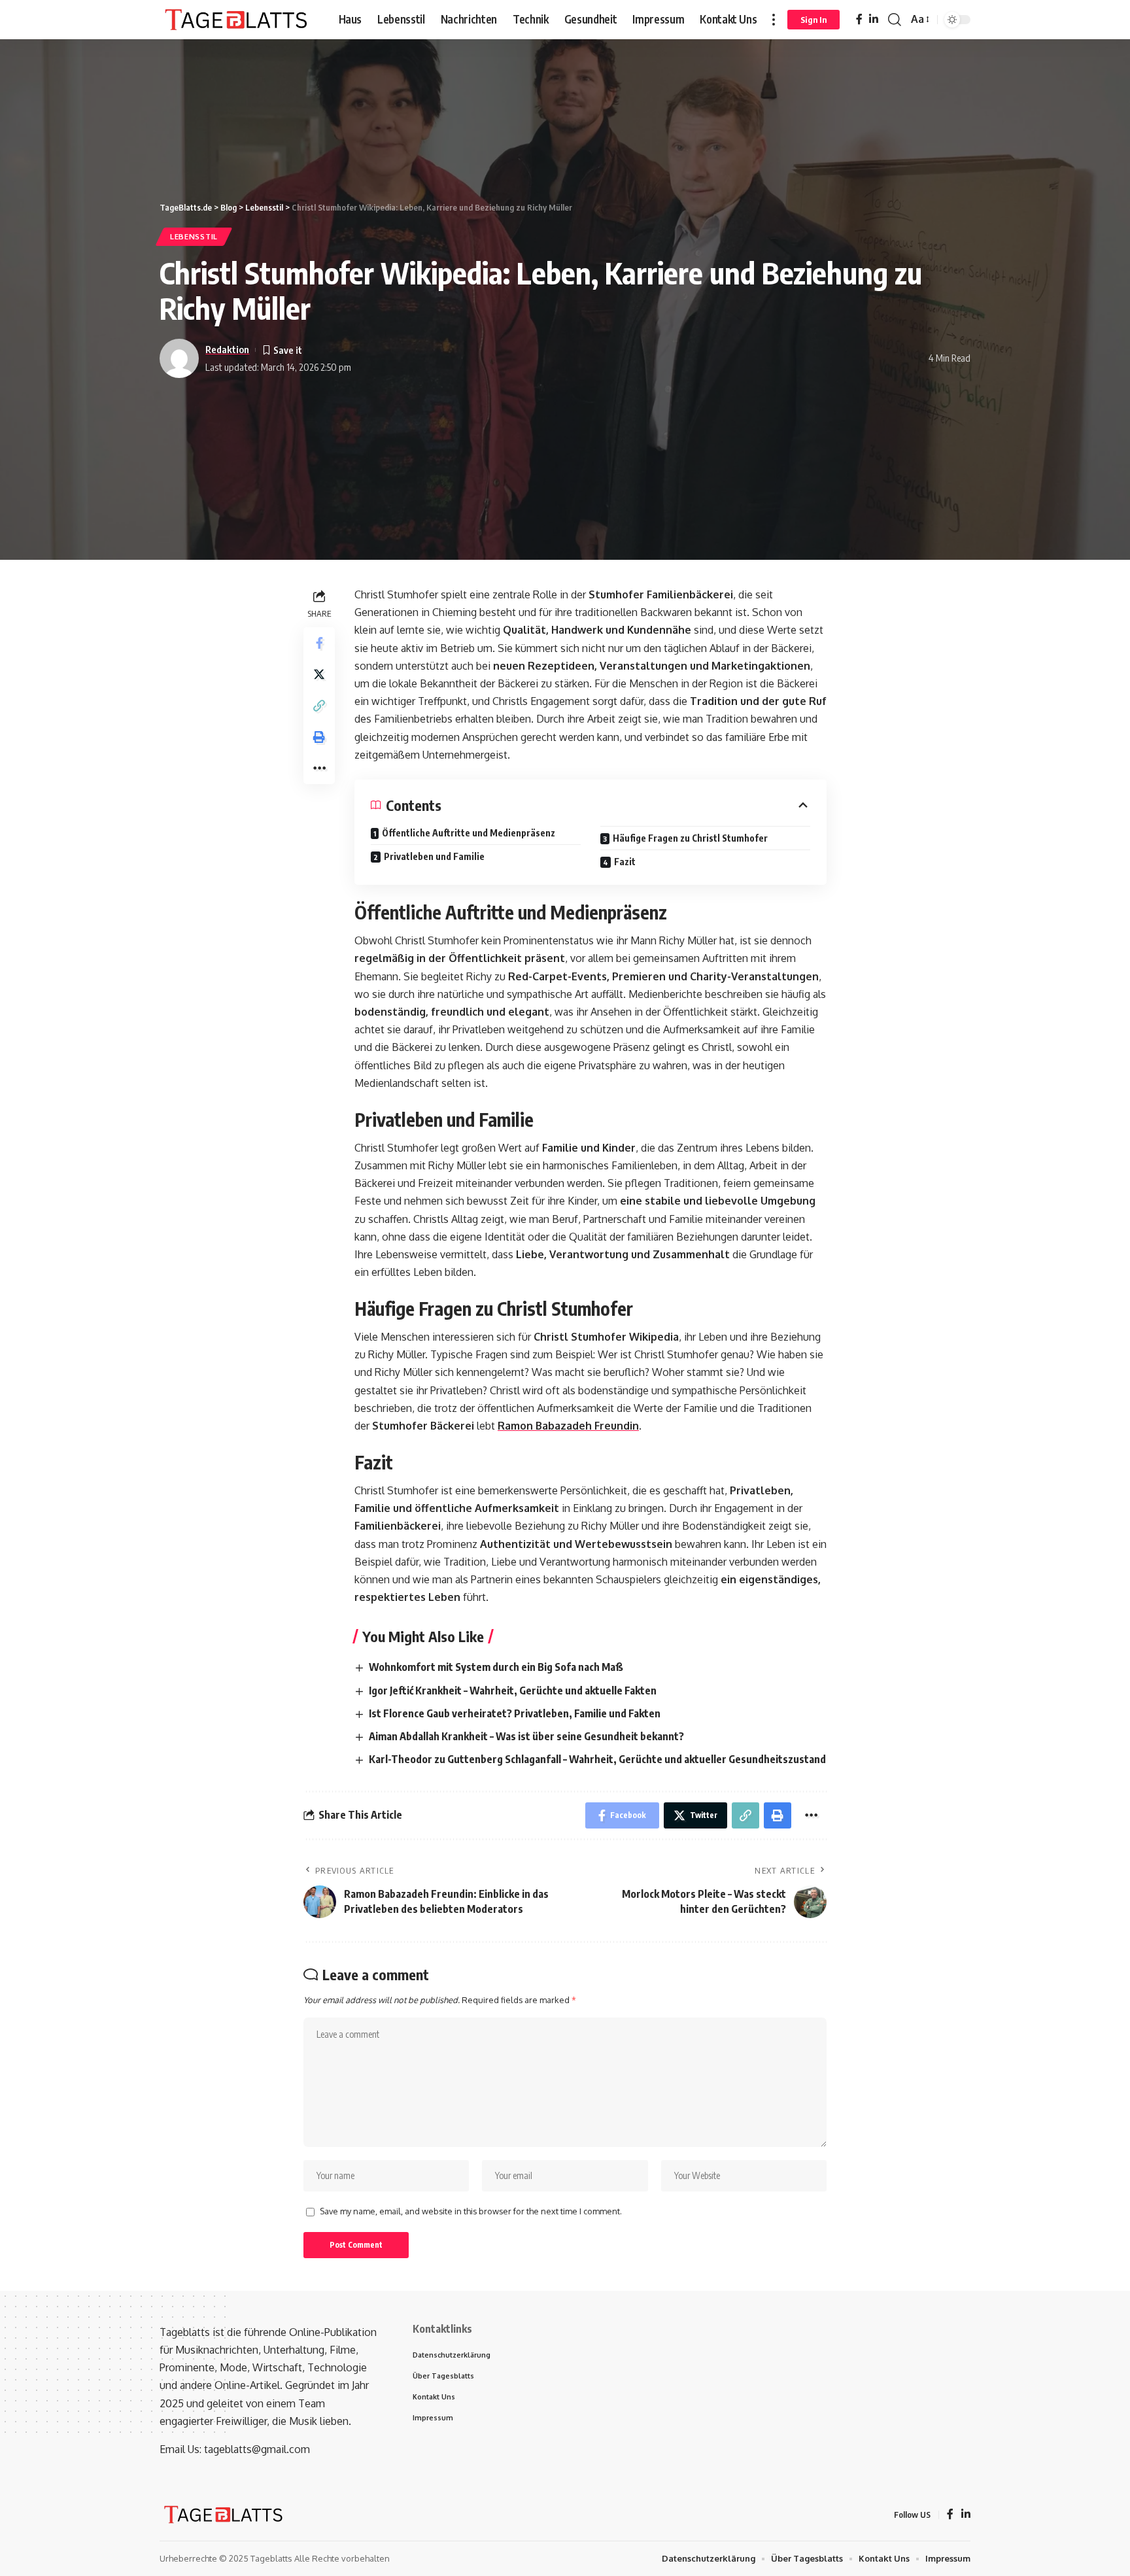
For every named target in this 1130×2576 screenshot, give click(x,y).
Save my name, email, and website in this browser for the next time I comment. (471, 2211)
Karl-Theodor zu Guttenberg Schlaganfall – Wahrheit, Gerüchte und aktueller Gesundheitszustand (597, 1759)
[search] (895, 20)
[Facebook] (859, 19)
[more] (774, 20)
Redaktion (227, 349)
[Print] (319, 737)
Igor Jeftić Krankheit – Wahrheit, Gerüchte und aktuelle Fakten (513, 1691)
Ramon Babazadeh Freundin (568, 1426)
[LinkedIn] (874, 19)
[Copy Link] (319, 706)
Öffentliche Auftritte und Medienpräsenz (469, 833)
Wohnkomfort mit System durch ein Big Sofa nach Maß (496, 1667)
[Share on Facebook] (319, 643)
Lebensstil (194, 236)
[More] (319, 768)
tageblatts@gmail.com (257, 2449)
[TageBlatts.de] (238, 20)
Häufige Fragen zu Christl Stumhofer (690, 838)
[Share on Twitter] (319, 674)
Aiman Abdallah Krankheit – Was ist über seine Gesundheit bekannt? (526, 1736)
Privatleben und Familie (434, 856)
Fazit (625, 862)
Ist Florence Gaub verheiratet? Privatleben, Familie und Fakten (515, 1713)
